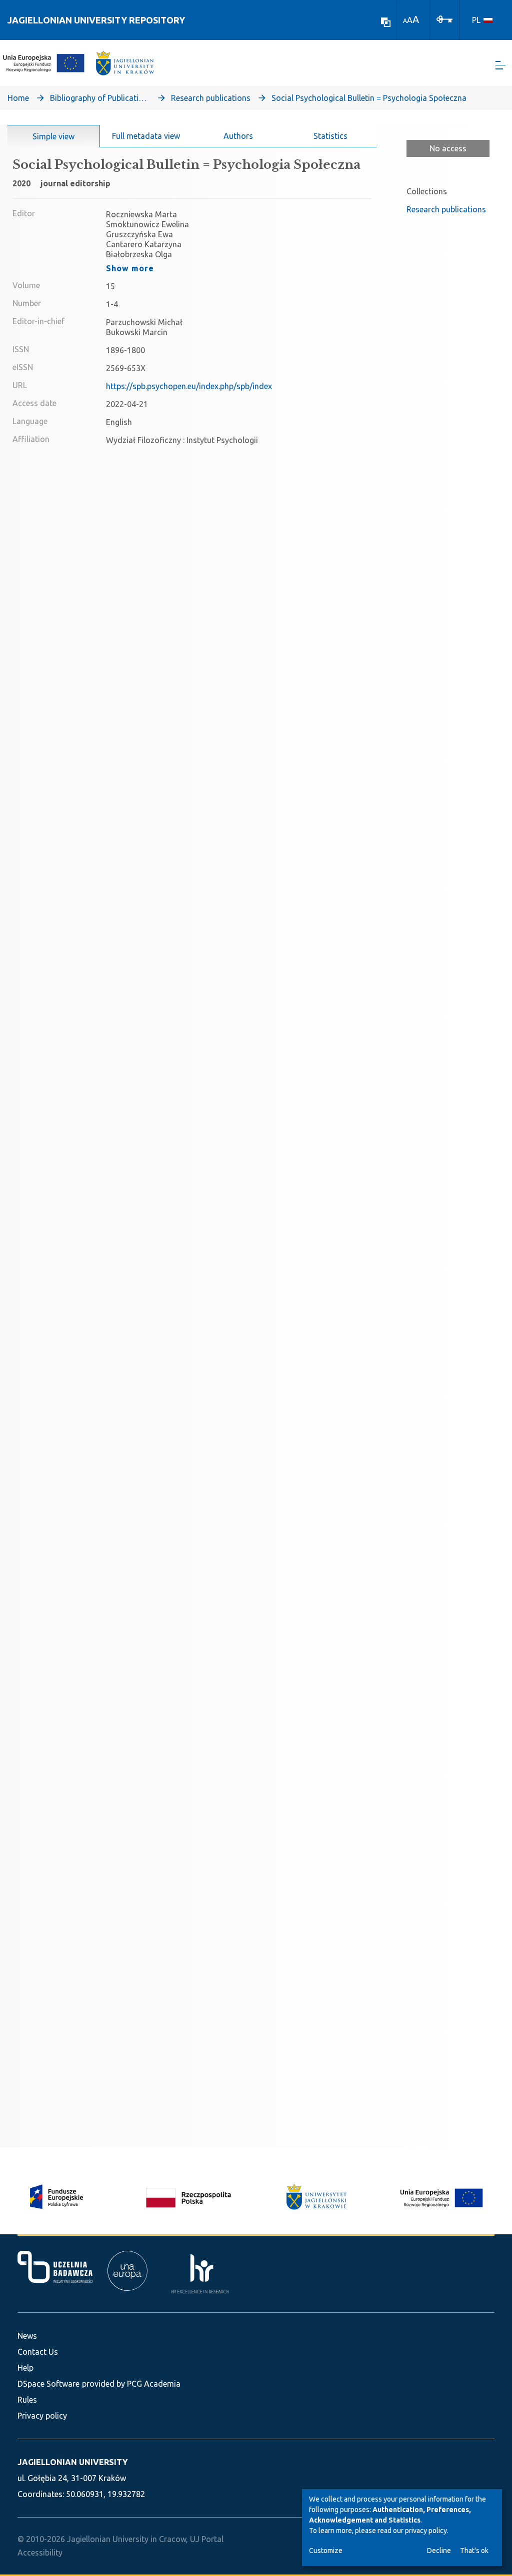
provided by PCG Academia (131, 2384)
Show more (130, 268)
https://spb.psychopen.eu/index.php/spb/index (189, 386)
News (27, 2336)
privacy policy (426, 2531)
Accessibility (40, 2553)
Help (25, 2368)
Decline (439, 2551)
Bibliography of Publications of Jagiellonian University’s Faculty (100, 98)
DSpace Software (48, 2384)
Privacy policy (42, 2416)
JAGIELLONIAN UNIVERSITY (72, 2462)
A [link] (405, 21)
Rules (27, 2400)
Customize (326, 2551)
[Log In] (444, 18)
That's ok (474, 2551)
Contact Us (38, 2352)
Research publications (211, 98)
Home (18, 98)
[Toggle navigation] (500, 65)
